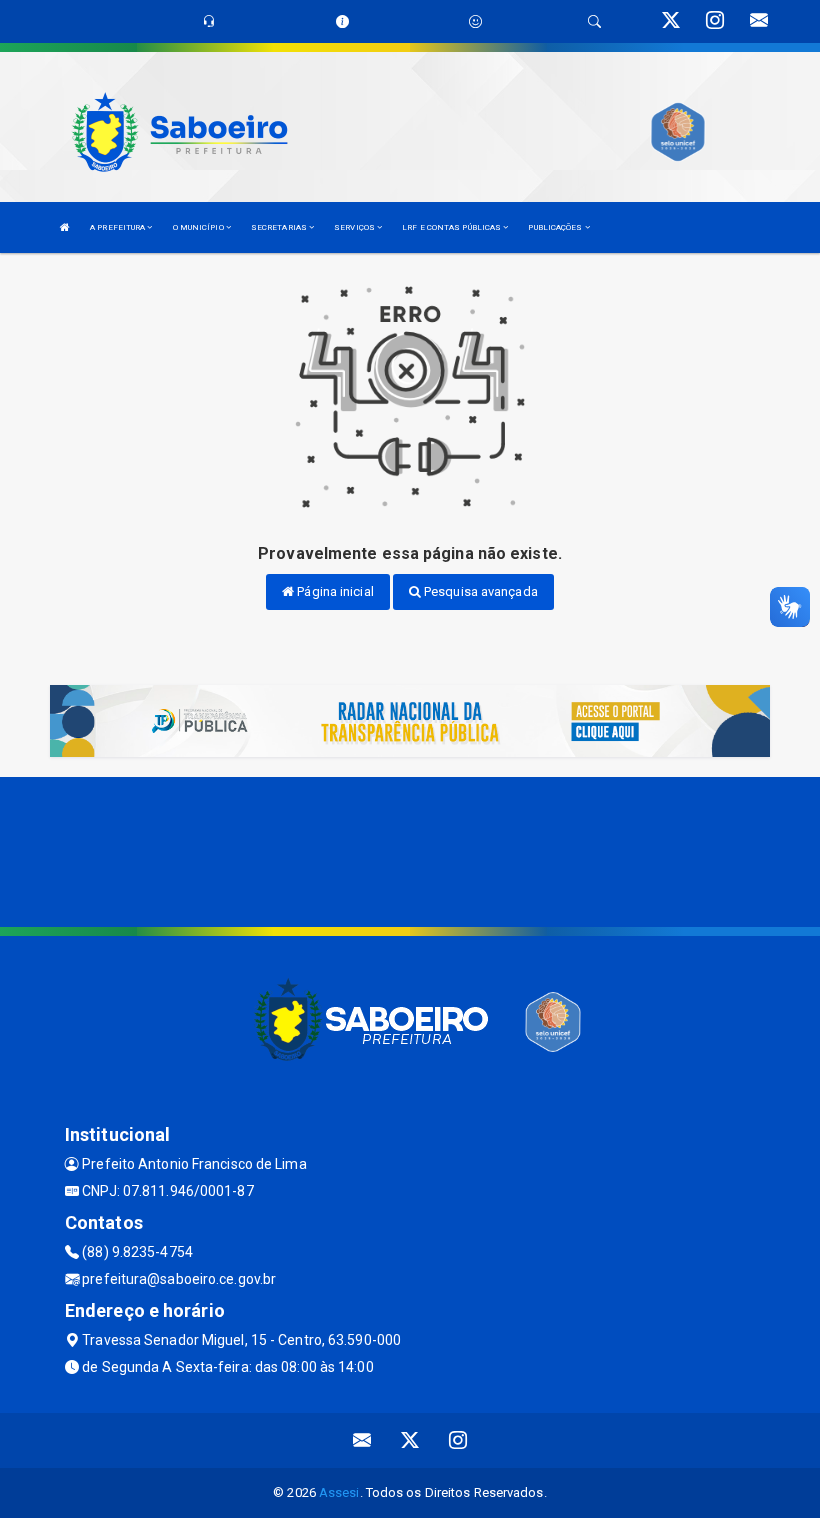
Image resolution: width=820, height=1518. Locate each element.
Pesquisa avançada (479, 591)
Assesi (339, 1492)
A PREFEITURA (118, 227)
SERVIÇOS (355, 227)
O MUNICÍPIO (199, 227)
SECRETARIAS (280, 227)
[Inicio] (65, 227)
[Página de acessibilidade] (475, 21)
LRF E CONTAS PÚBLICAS (452, 227)
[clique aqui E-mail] (362, 1440)
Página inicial (334, 591)
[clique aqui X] (410, 1440)
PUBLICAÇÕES (556, 227)
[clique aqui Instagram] (458, 1440)
